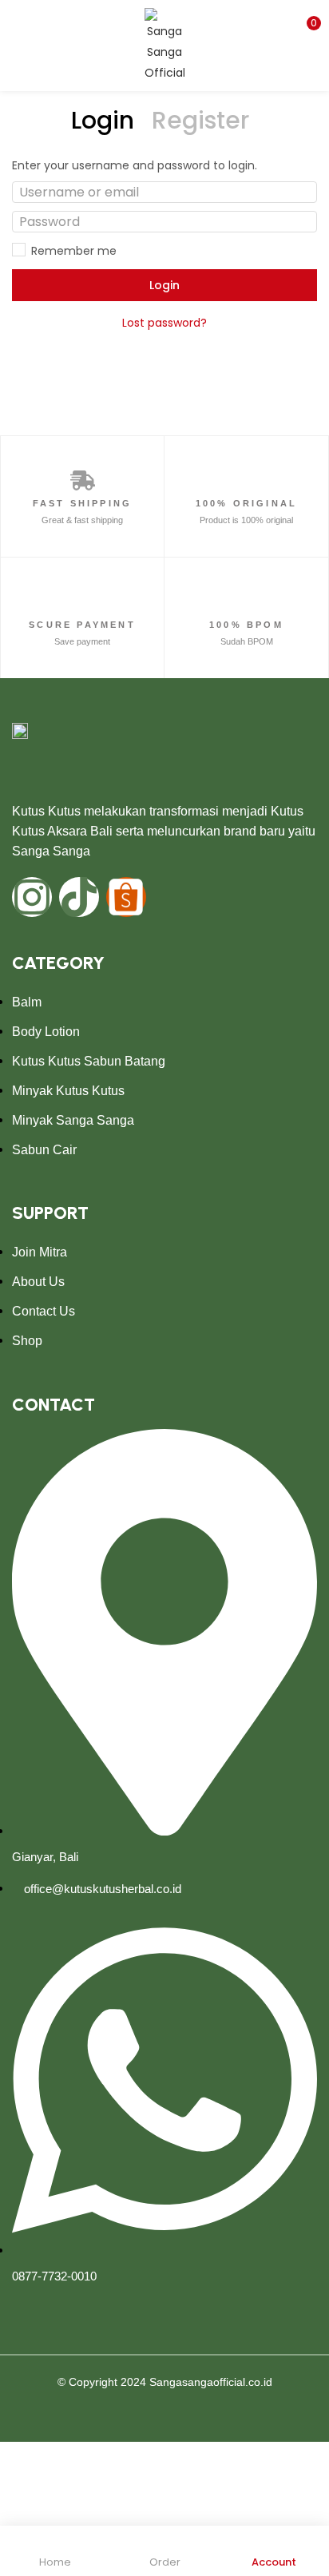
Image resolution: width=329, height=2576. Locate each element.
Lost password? (164, 323)
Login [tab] (103, 121)
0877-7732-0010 (54, 2276)
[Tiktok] (79, 897)
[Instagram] (32, 897)
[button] (305, 28)
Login (164, 285)
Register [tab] (200, 121)
